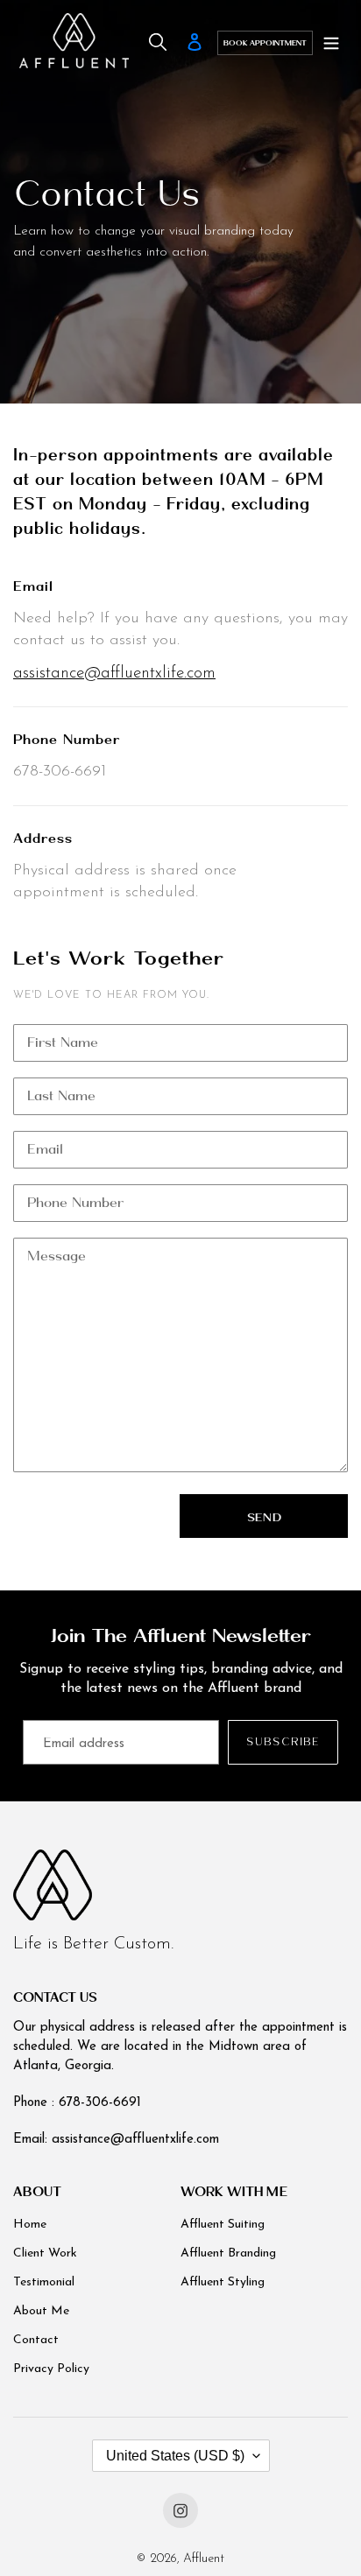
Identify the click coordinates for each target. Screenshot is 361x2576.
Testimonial (44, 2282)
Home (30, 2225)
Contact (36, 2340)
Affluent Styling (223, 2282)
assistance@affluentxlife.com (114, 674)
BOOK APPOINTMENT (265, 43)
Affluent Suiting (223, 2225)
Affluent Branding (228, 2253)
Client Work (45, 2253)
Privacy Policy (51, 2369)
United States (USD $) (175, 2456)
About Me (41, 2311)
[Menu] (331, 43)
